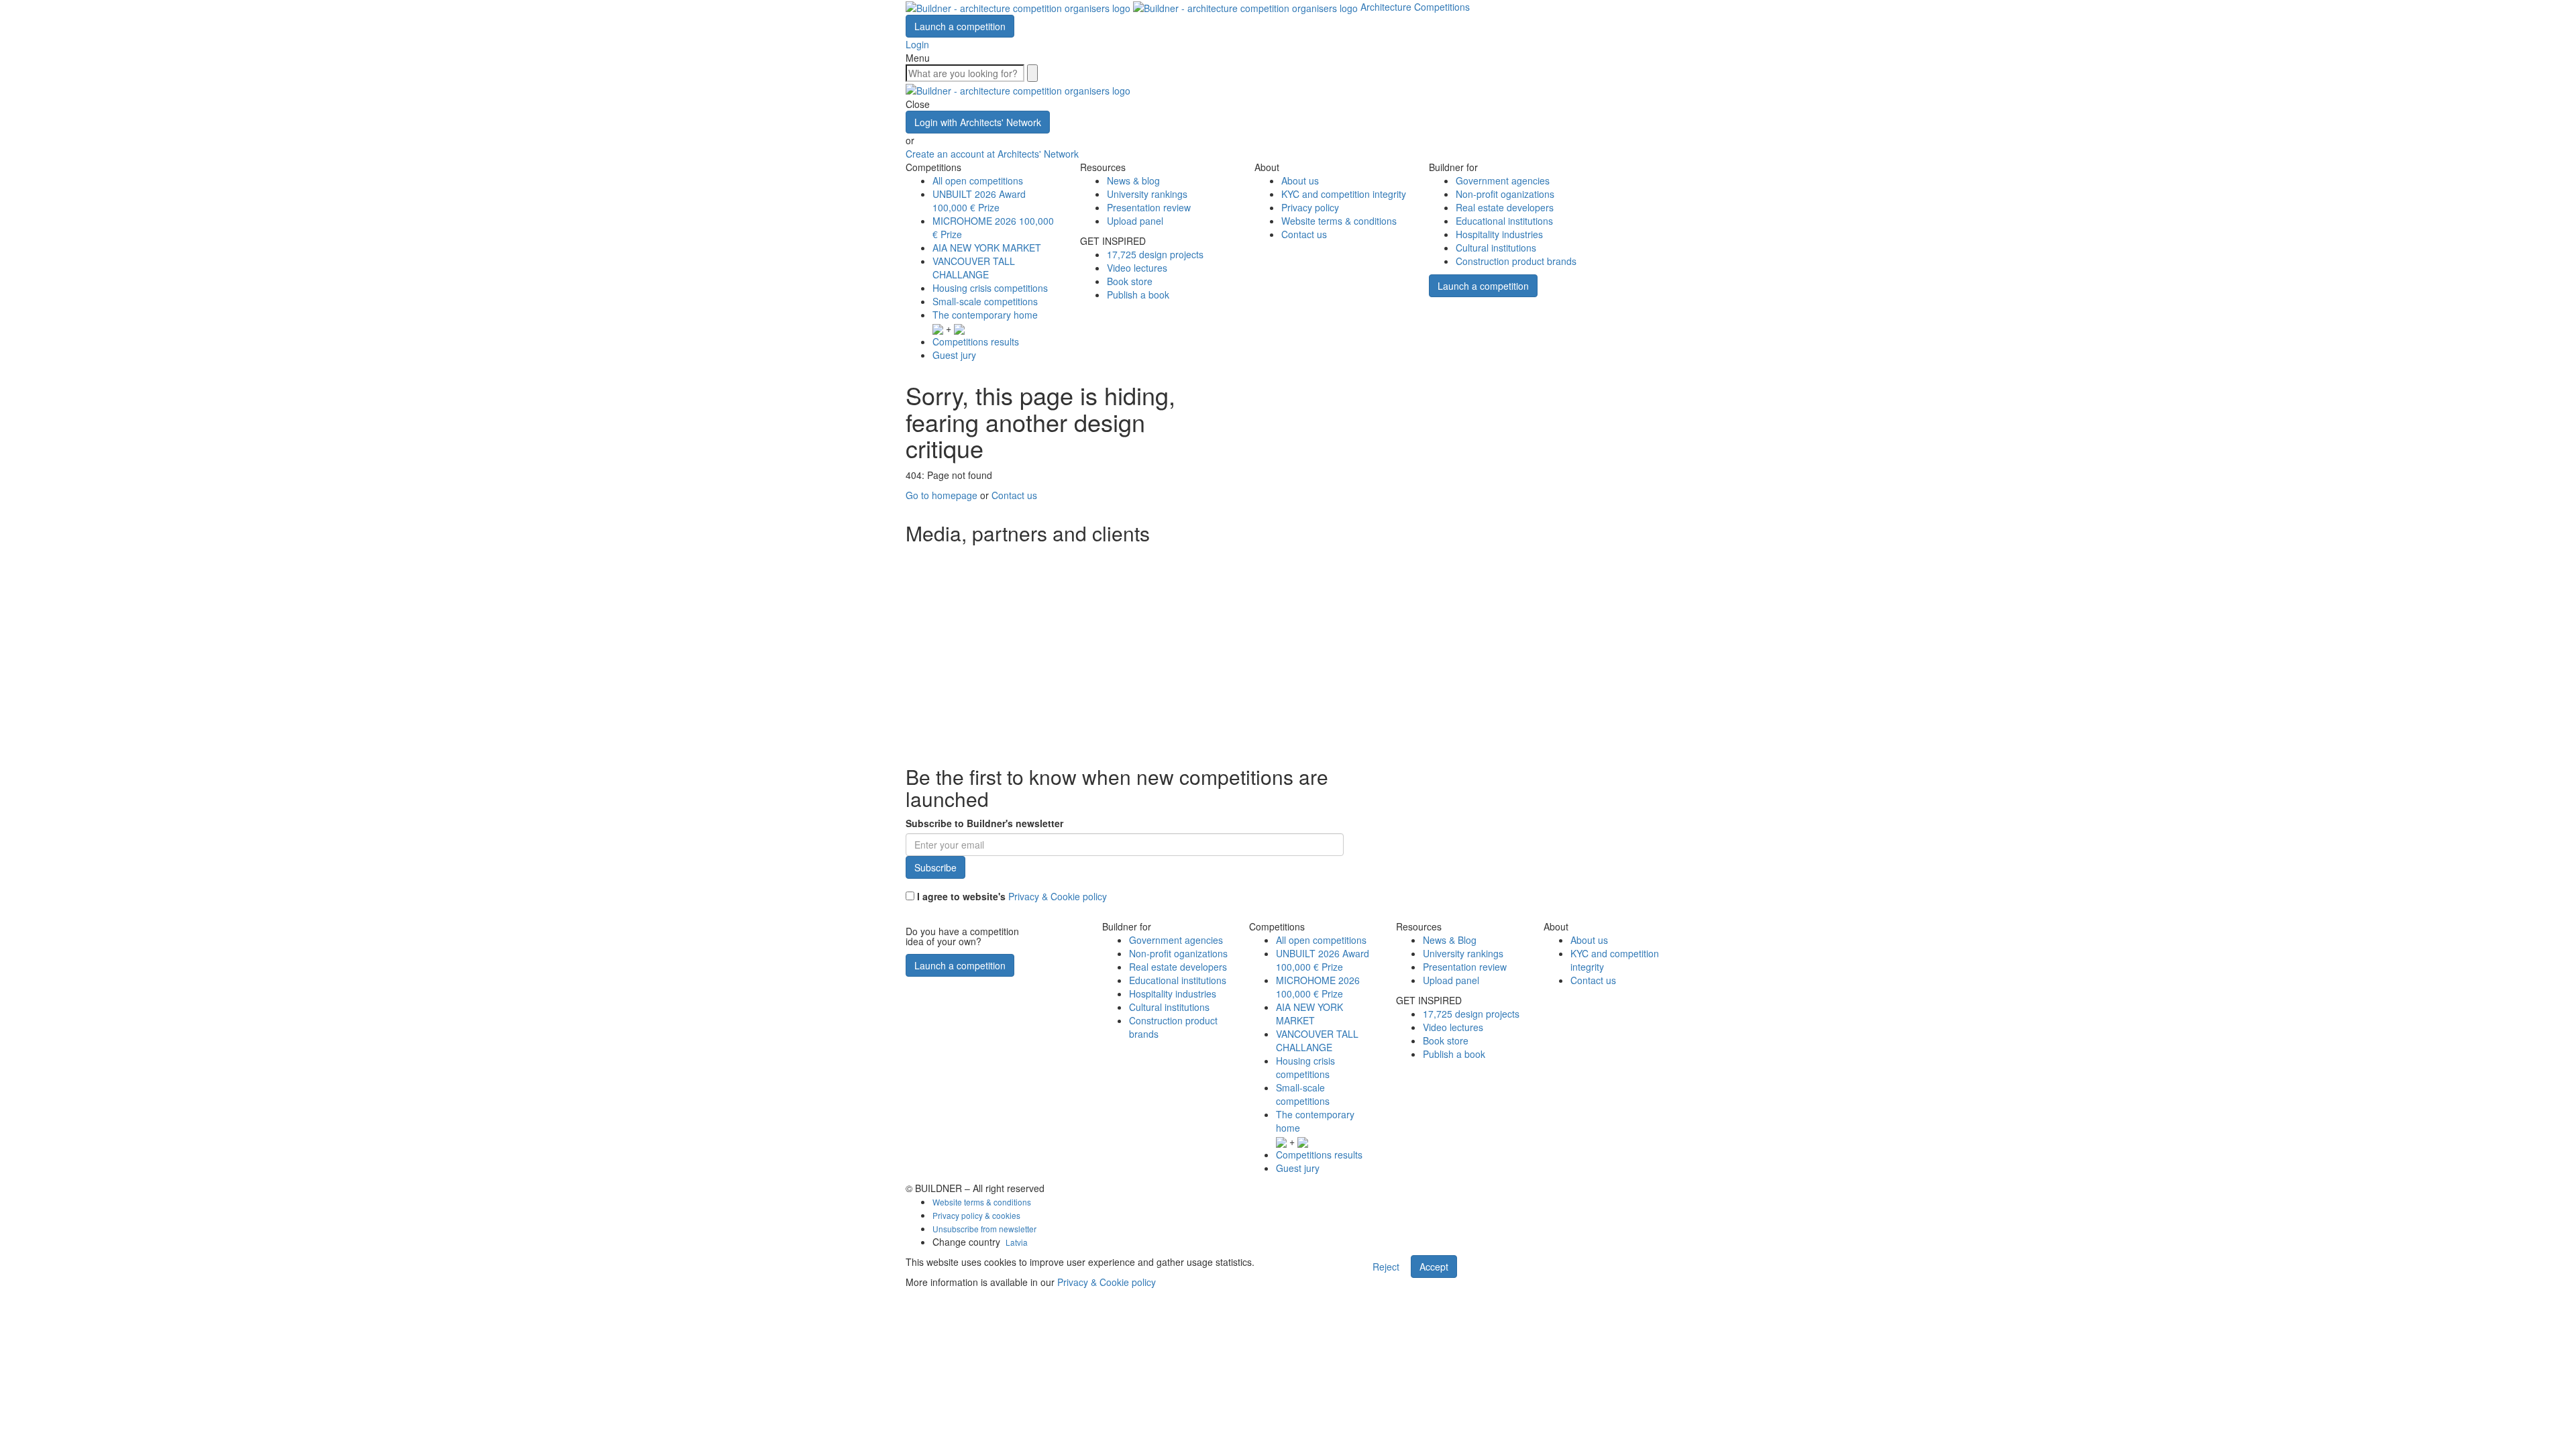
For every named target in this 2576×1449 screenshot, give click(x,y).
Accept (1434, 1267)
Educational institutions (1504, 221)
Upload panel (1135, 221)
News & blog (1133, 180)
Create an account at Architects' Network (992, 154)
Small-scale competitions (985, 301)
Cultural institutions (1496, 248)
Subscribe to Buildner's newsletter (984, 823)
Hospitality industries (1499, 234)
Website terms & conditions (1339, 221)
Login (917, 44)
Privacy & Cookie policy (1058, 896)
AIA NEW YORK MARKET (987, 248)
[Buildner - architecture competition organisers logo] (1133, 7)
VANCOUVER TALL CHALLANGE (974, 268)
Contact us (1304, 234)
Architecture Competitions (1415, 7)
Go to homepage (942, 495)
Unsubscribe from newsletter (984, 1229)
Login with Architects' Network (978, 122)
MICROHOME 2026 (1318, 987)
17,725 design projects (1155, 254)
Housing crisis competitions (990, 288)
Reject (1386, 1267)
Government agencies (1503, 180)
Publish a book (1138, 294)
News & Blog (1450, 940)
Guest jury (954, 355)
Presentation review (1149, 207)
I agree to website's (1011, 896)
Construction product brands (1516, 261)
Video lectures (1137, 268)
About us (1300, 180)
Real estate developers (1505, 207)
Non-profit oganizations (1505, 194)
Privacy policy (1310, 207)
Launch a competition (960, 26)
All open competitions (978, 180)
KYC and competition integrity (1344, 194)
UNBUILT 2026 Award (979, 201)
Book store (1130, 281)
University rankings (1147, 194)
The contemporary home (985, 315)
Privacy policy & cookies (976, 1215)
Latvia (1017, 1242)
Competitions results (976, 341)
